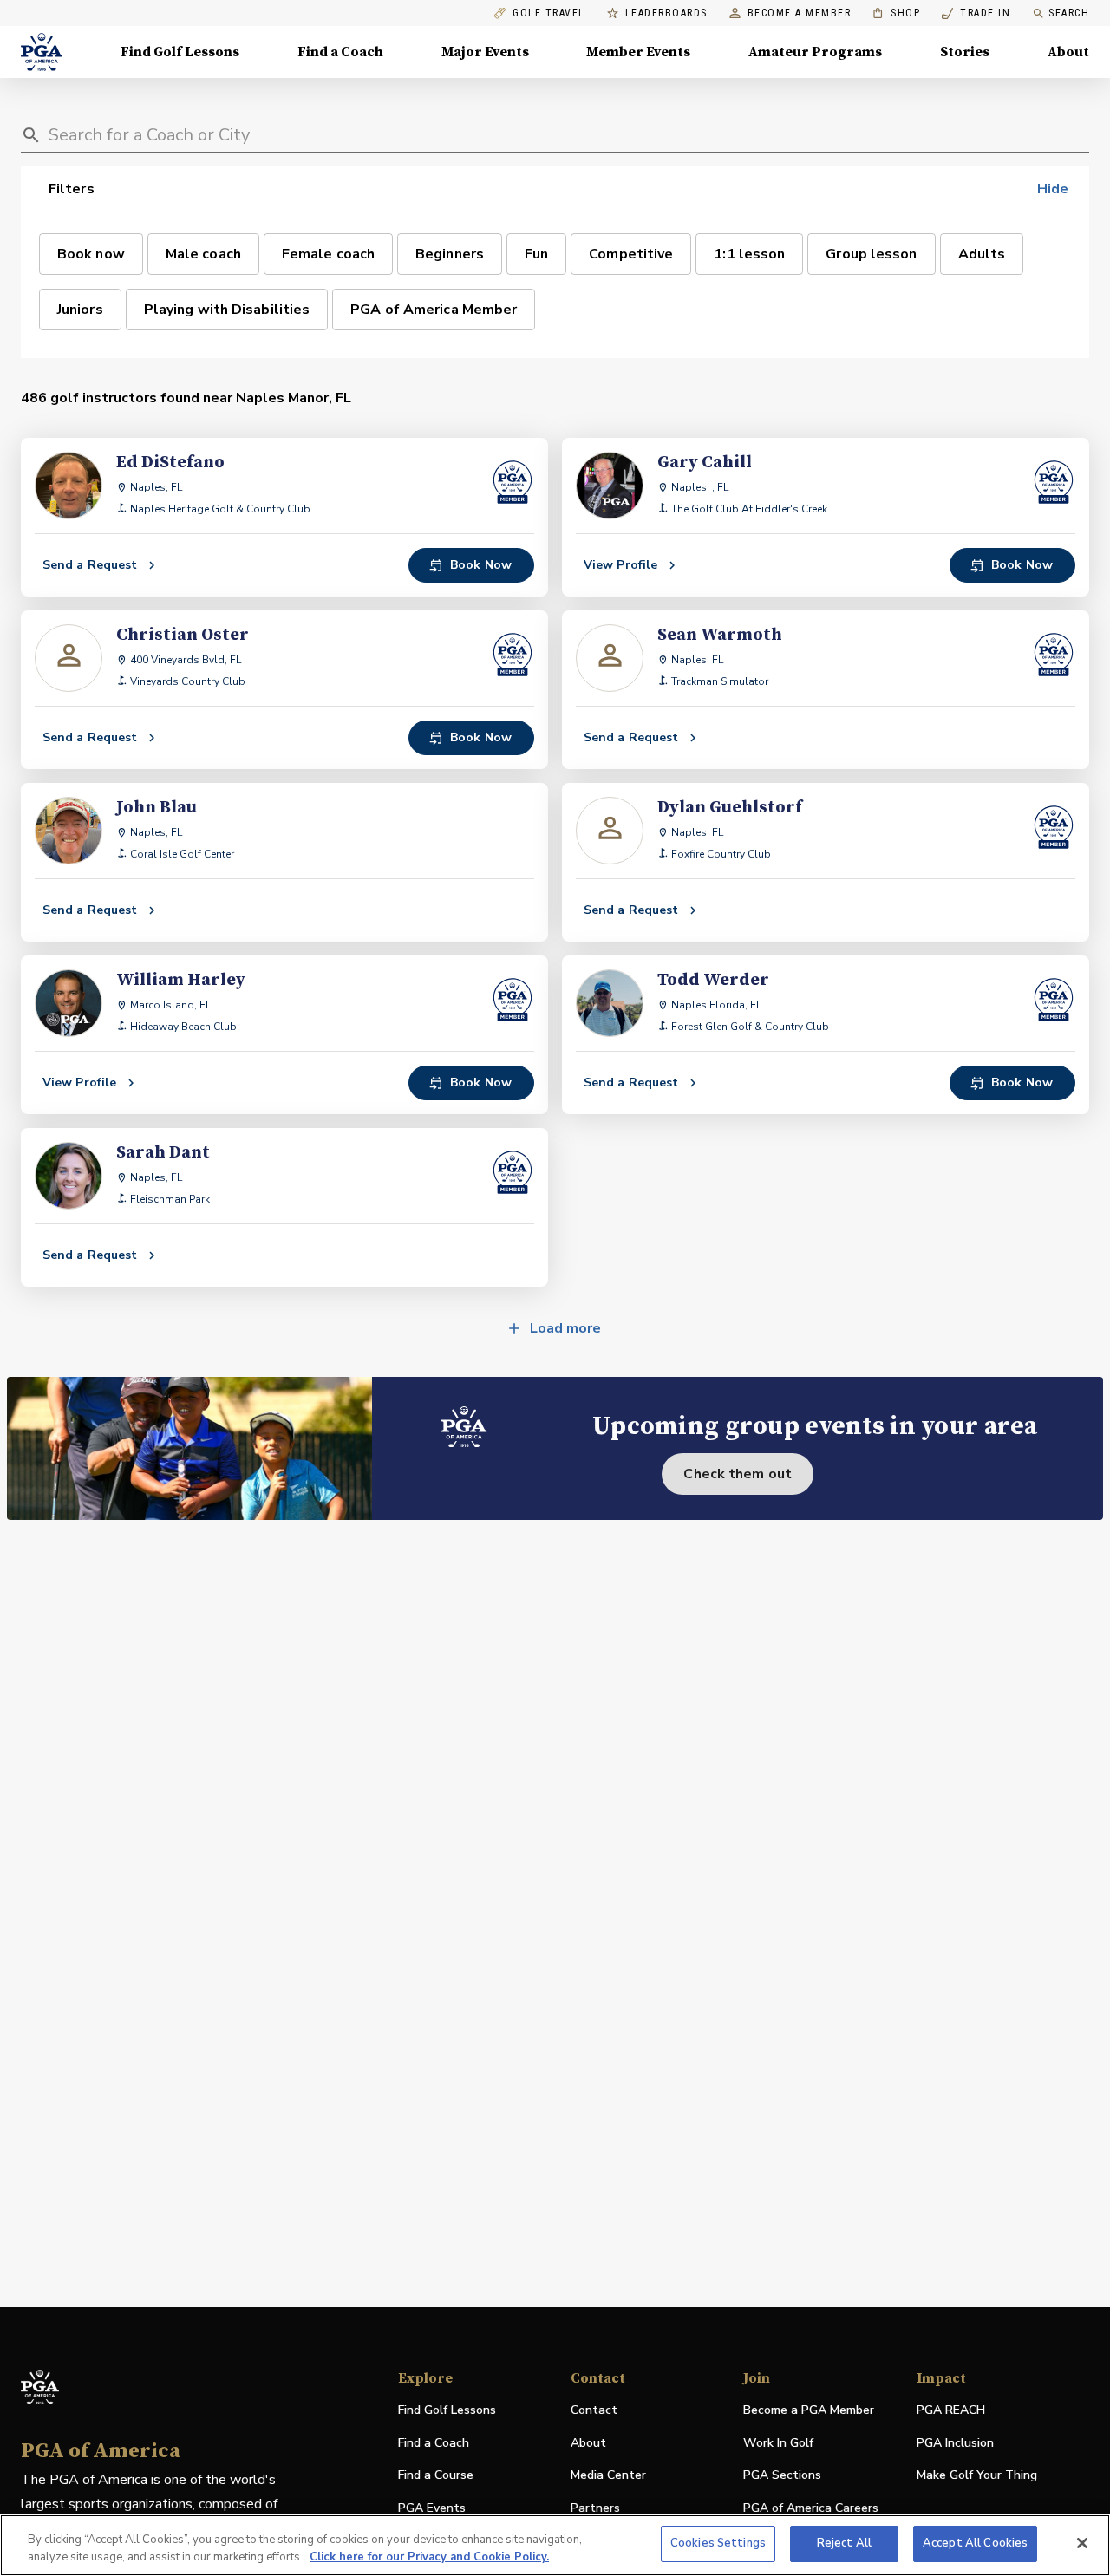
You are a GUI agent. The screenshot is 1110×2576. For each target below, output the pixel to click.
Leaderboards (666, 13)
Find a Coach (340, 52)
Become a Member (800, 13)
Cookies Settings (718, 2543)
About (1068, 52)
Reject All (844, 2543)
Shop (896, 13)
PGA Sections (782, 2475)
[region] (555, 2545)
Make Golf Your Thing (977, 2476)
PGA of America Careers (811, 2509)
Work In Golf (778, 2443)
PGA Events (432, 2508)
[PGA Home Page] (42, 52)
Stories (965, 52)
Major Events (485, 52)
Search (1069, 13)
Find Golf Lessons (180, 52)
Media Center (608, 2476)
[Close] (1082, 2543)
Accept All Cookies (975, 2543)
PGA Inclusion (955, 2443)
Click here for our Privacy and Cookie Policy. (429, 2557)
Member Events (638, 52)
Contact (594, 2410)
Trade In (976, 13)
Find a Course (436, 2475)
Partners (595, 2508)
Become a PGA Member (809, 2410)
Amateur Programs (815, 52)
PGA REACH (951, 2411)
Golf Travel (549, 13)
